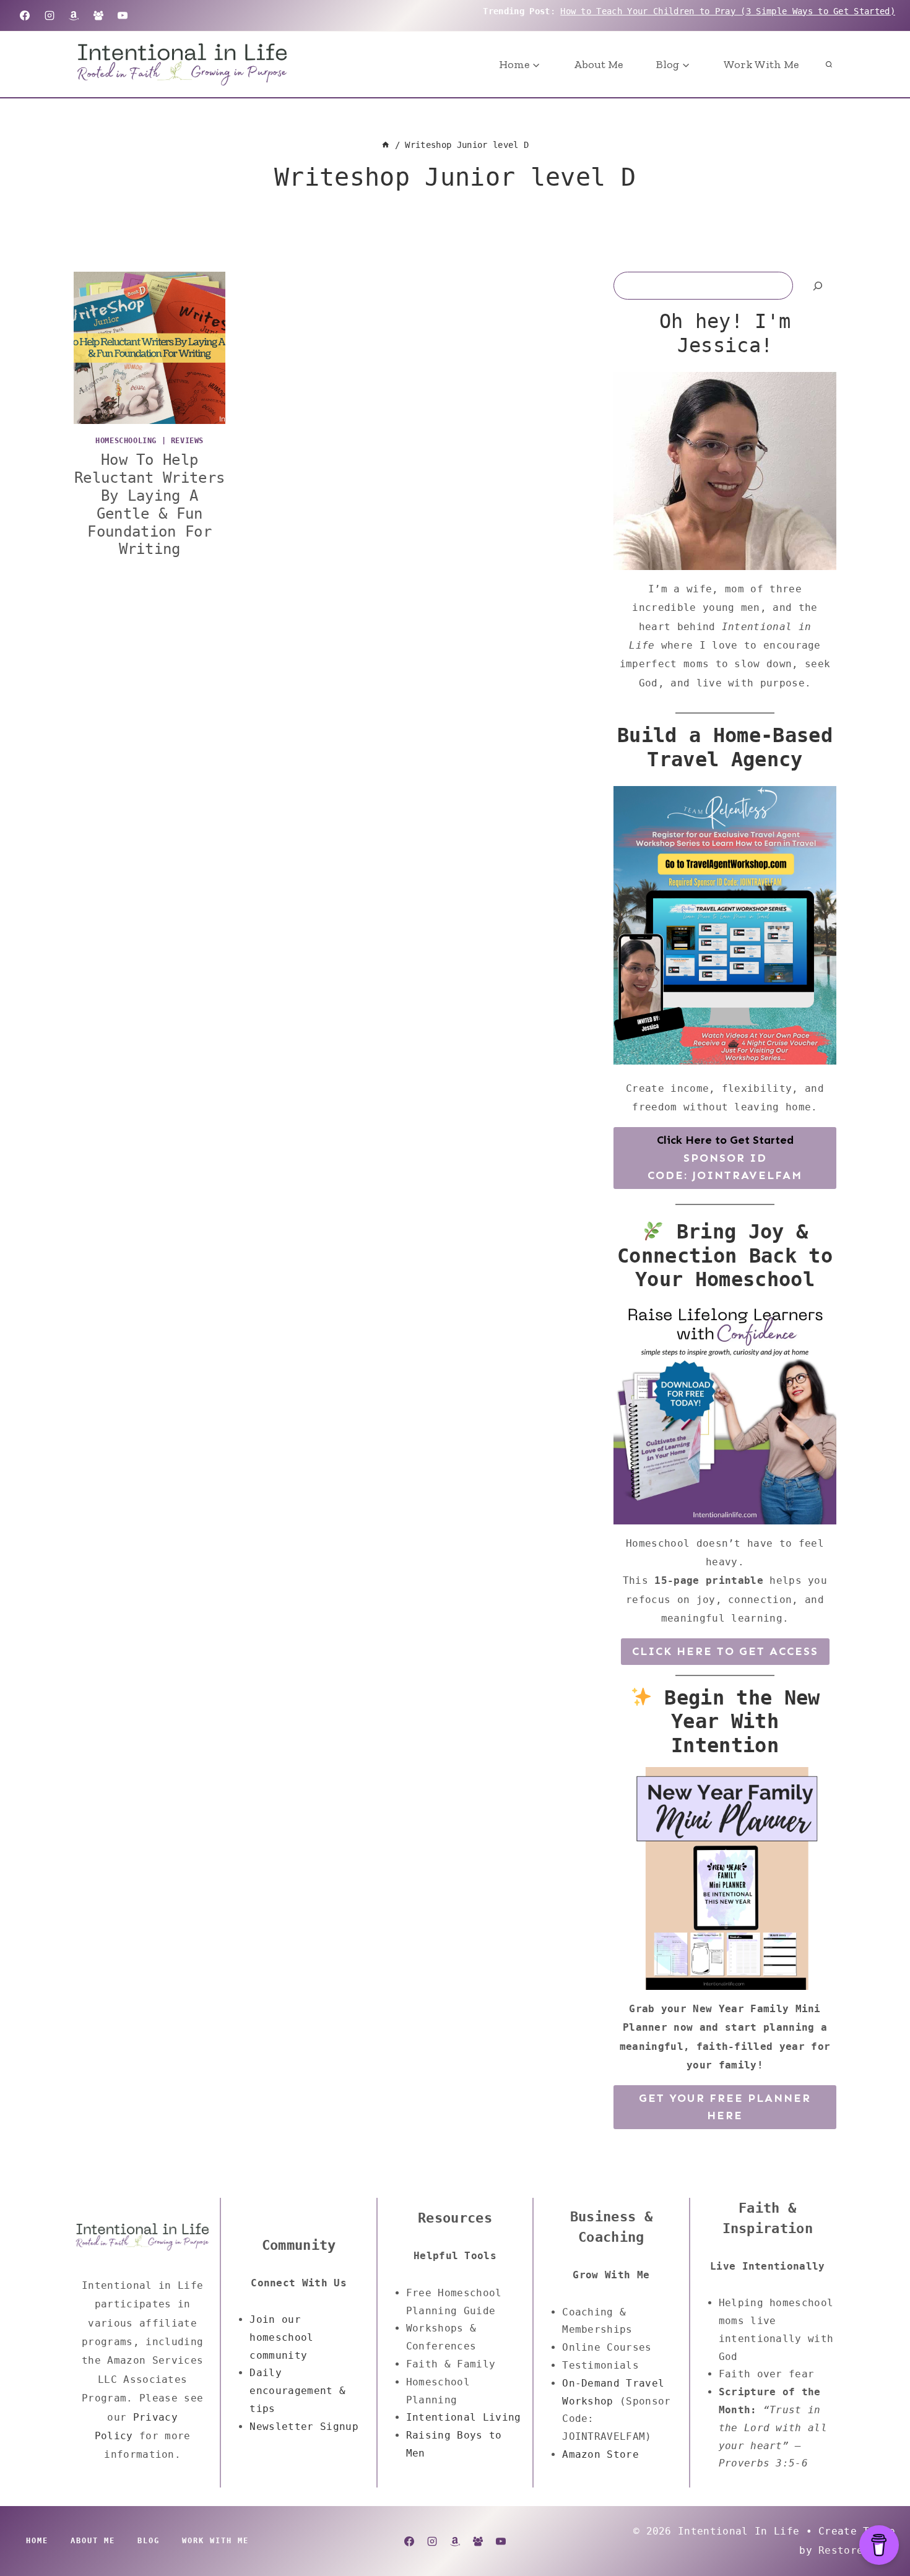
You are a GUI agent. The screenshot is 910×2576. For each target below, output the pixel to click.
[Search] (818, 286)
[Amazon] (74, 15)
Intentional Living (464, 2417)
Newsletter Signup (304, 2427)
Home (37, 2541)
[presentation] (149, 348)
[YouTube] (123, 15)
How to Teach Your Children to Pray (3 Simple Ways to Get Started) (728, 11)
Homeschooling (126, 441)
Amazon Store (600, 2454)
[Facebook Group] (98, 15)
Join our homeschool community (281, 2337)
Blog (149, 2541)
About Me (598, 64)
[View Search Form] (829, 64)
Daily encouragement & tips (297, 2391)
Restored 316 (857, 2550)
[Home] (386, 145)
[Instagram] (50, 15)
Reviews (187, 441)
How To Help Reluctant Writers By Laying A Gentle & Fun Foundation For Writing (149, 504)
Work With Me (761, 64)
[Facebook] (25, 15)
